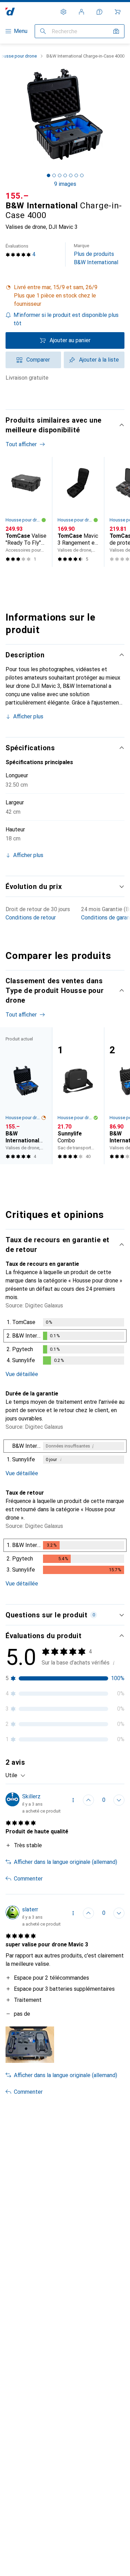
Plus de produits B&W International (96, 254)
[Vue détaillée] (65, 1343)
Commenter (28, 1879)
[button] (65, 296)
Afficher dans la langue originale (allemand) (66, 1862)
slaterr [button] (30, 1909)
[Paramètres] (63, 12)
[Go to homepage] (10, 12)
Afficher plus (28, 716)
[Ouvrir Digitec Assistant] (99, 12)
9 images (65, 184)
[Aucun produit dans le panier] (118, 12)
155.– (17, 196)
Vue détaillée (22, 1374)
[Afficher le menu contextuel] (73, 1800)
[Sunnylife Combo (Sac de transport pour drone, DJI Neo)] (78, 1096)
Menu (21, 31)
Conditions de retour (31, 918)
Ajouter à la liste (99, 360)
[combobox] (16, 1775)
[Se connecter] (81, 12)
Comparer (38, 360)
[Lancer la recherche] (43, 31)
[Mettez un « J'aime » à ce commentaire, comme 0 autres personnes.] (88, 1800)
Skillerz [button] (31, 1796)
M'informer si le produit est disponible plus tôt (66, 319)
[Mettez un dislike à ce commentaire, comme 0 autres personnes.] (119, 1800)
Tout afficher (21, 444)
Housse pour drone (23, 520)
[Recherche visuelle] (116, 31)
